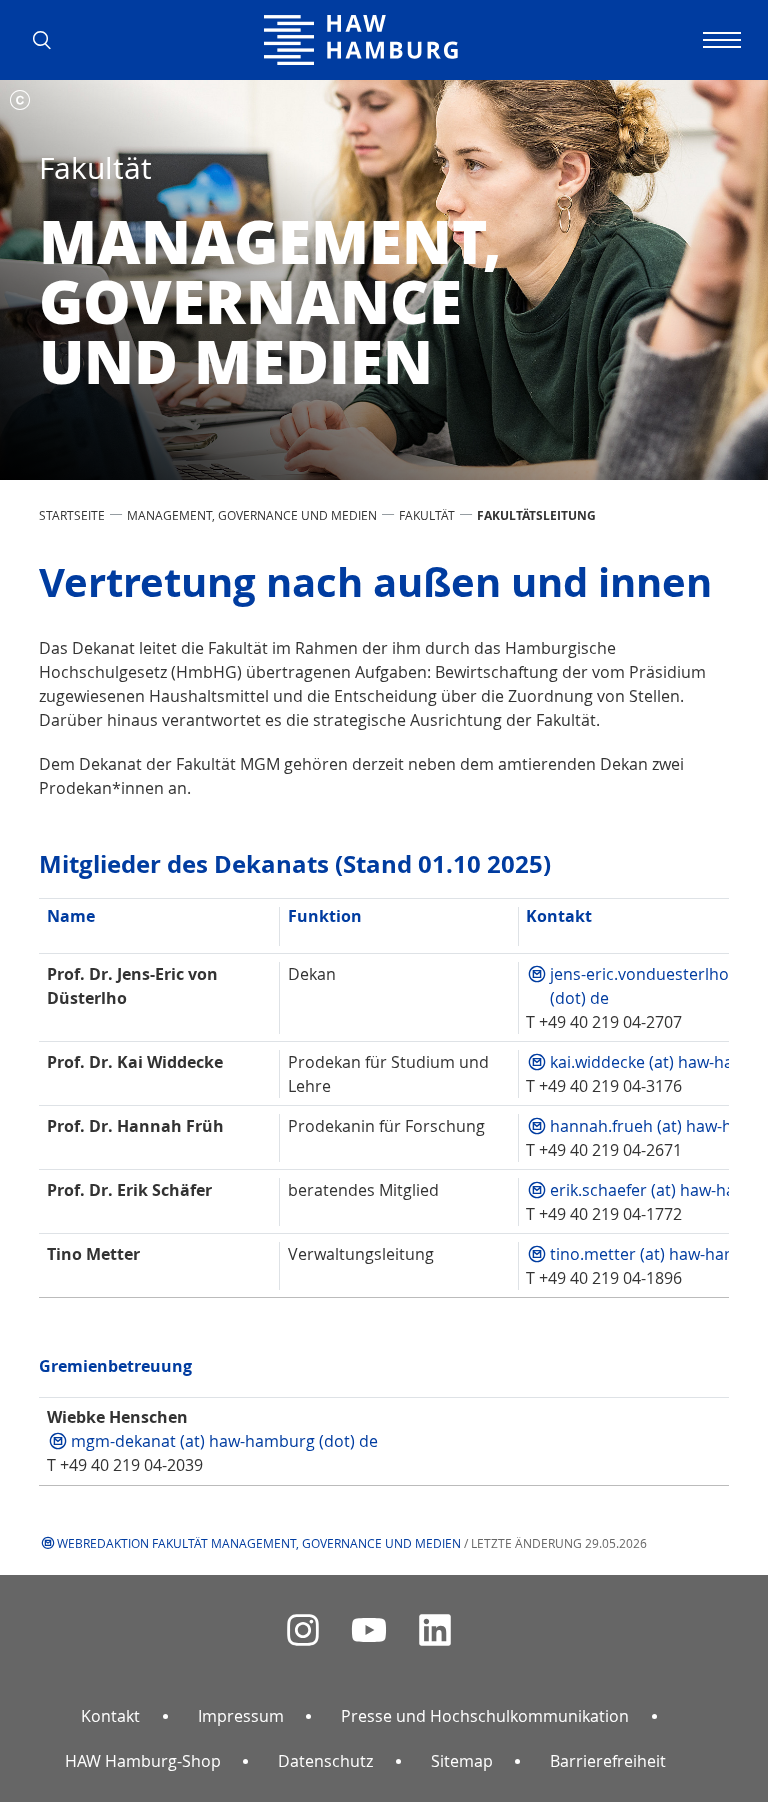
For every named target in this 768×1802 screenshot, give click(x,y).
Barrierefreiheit (608, 1761)
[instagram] (303, 1630)
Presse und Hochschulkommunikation (485, 1716)
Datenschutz (325, 1761)
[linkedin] (435, 1630)
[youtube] (369, 1630)
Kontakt (110, 1716)
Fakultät (427, 515)
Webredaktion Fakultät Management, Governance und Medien (259, 1543)
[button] (49, 40)
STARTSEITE (72, 515)
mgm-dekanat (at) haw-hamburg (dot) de (226, 1441)
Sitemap (462, 1761)
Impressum (241, 1716)
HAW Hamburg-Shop (143, 1761)
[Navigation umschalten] (719, 40)
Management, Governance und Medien (252, 515)
